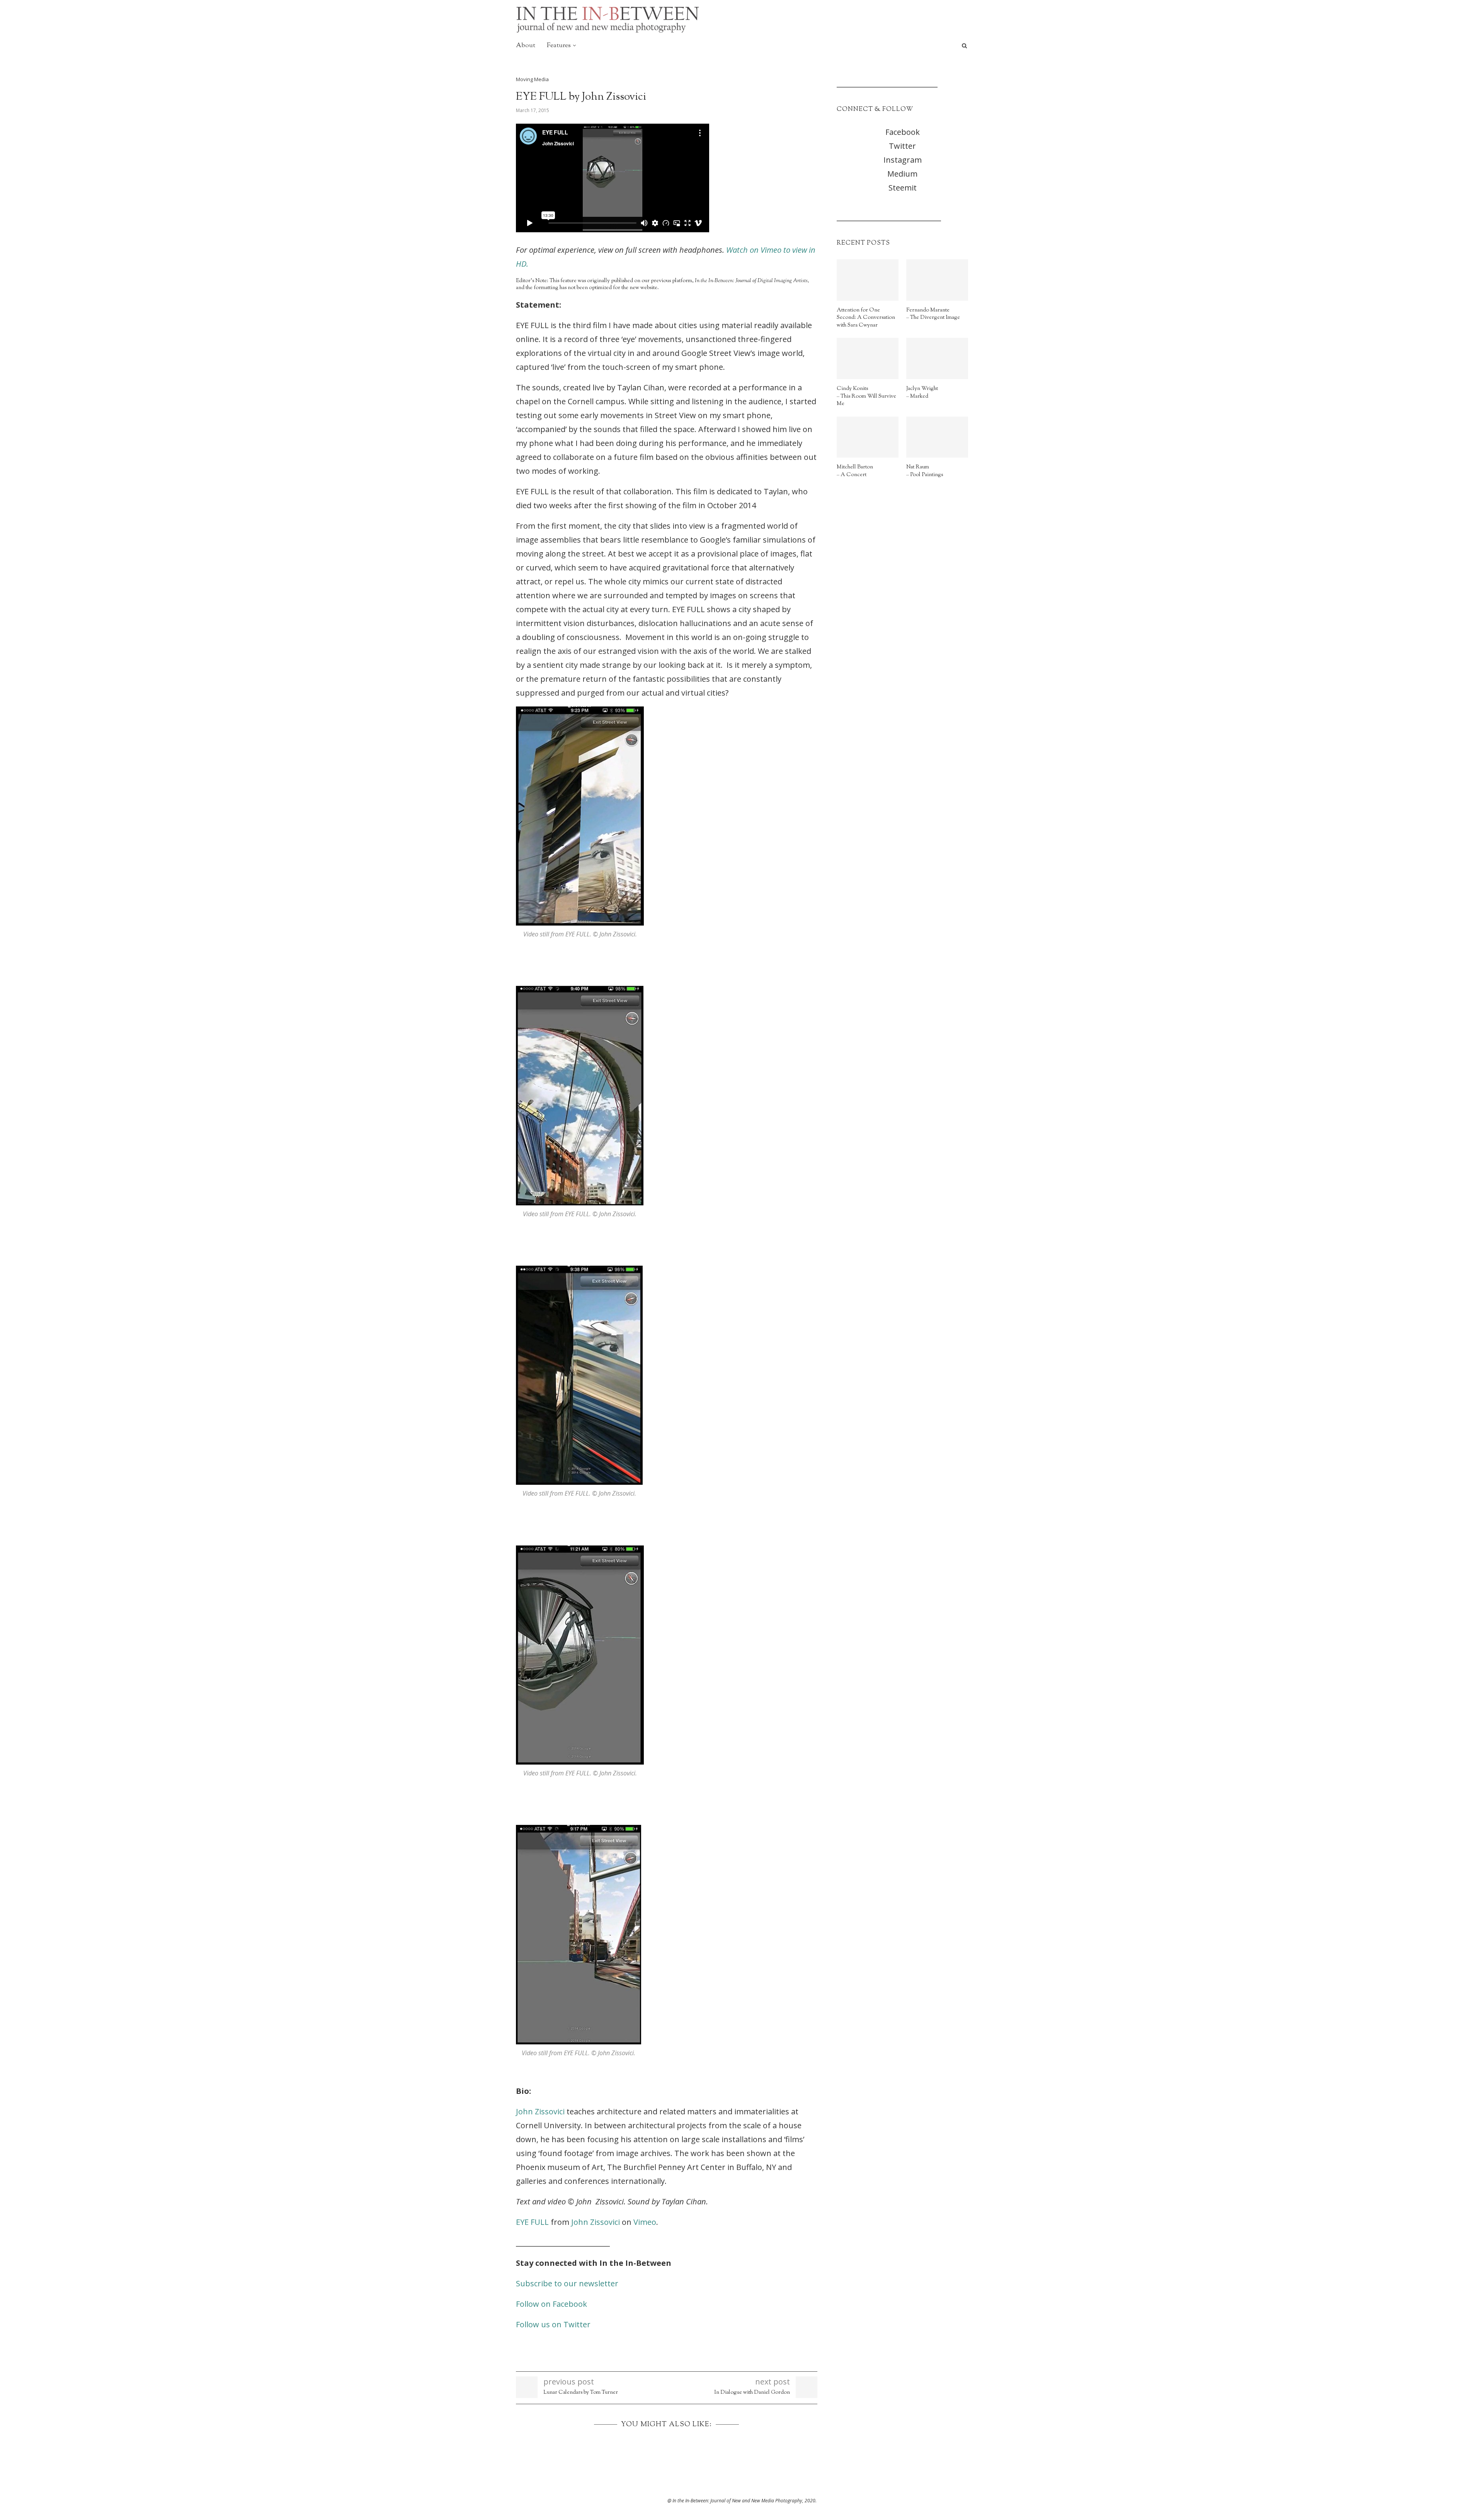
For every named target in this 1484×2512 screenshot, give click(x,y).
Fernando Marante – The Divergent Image (933, 314)
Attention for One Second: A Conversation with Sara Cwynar (866, 318)
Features (559, 46)
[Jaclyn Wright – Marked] (937, 358)
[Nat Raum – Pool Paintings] (937, 437)
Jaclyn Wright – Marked (922, 393)
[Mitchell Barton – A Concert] (868, 437)
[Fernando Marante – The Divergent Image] (937, 280)
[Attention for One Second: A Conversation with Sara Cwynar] (868, 280)
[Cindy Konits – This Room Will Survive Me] (868, 358)
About (526, 46)
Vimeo (645, 2222)
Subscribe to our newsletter (567, 2283)
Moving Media (532, 80)
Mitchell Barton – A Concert (855, 471)
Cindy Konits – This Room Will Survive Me (866, 397)
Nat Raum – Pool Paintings (925, 471)
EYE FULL (532, 2222)
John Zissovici (540, 2111)
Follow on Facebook (551, 2304)
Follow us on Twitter (553, 2324)
